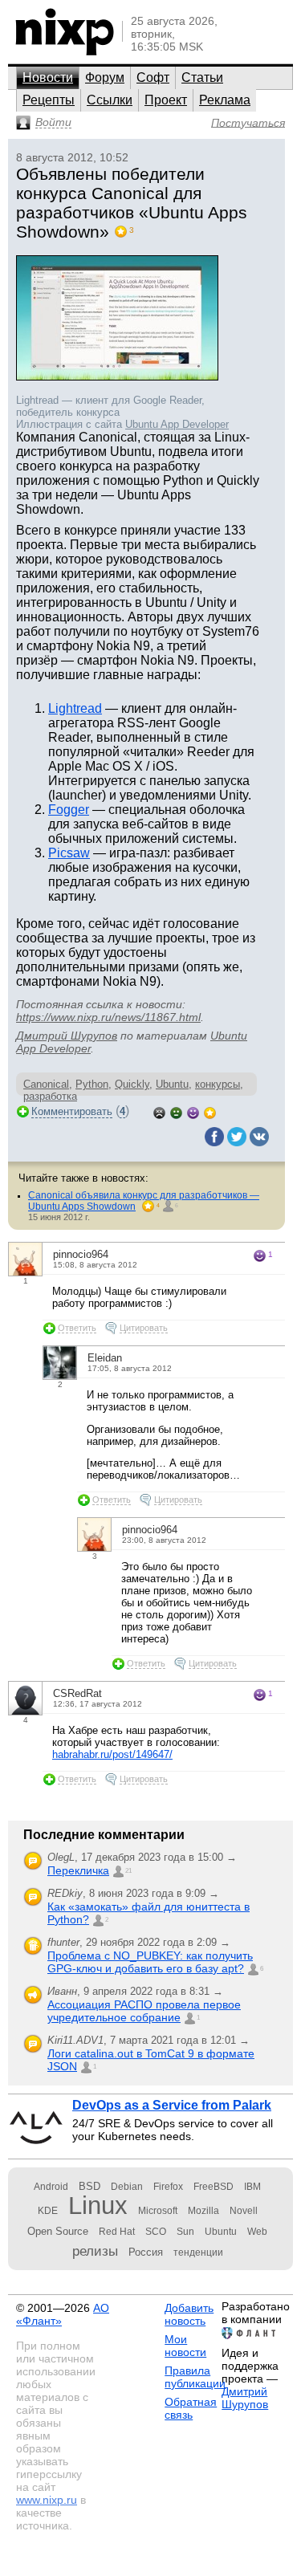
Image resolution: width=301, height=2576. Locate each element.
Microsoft (158, 2211)
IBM (252, 2187)
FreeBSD (214, 2187)
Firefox (168, 2187)
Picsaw (69, 853)
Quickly (132, 1084)
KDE (48, 2211)
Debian (127, 2187)
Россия (146, 2252)
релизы (95, 2251)
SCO (156, 2232)
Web (257, 2232)
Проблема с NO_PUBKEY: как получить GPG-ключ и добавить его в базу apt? (150, 1962)
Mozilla (203, 2211)
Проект (166, 100)
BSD (89, 2186)
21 (128, 1871)
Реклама (225, 100)
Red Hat (117, 2232)
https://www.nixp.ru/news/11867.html (108, 1017)
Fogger (69, 810)
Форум (105, 77)
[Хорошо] (193, 1111)
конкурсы (218, 1084)
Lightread (75, 708)
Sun (185, 2232)
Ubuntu (172, 1084)
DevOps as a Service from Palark (172, 2105)
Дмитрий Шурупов (67, 1036)
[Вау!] (210, 1111)
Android (51, 2187)
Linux (98, 2206)
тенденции (198, 2252)
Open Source (58, 2231)
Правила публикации (195, 2377)
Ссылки (110, 100)
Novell (244, 2211)
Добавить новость (189, 2314)
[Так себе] (176, 1111)
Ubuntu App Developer (177, 424)
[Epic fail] (159, 1111)
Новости (48, 77)
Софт (153, 77)
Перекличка (78, 1870)
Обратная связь (191, 2408)
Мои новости (185, 2346)
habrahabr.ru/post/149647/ (112, 1754)
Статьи (202, 77)
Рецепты (49, 100)
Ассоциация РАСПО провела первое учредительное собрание (144, 2011)
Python (92, 1084)
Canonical (46, 1084)
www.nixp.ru (47, 2500)
